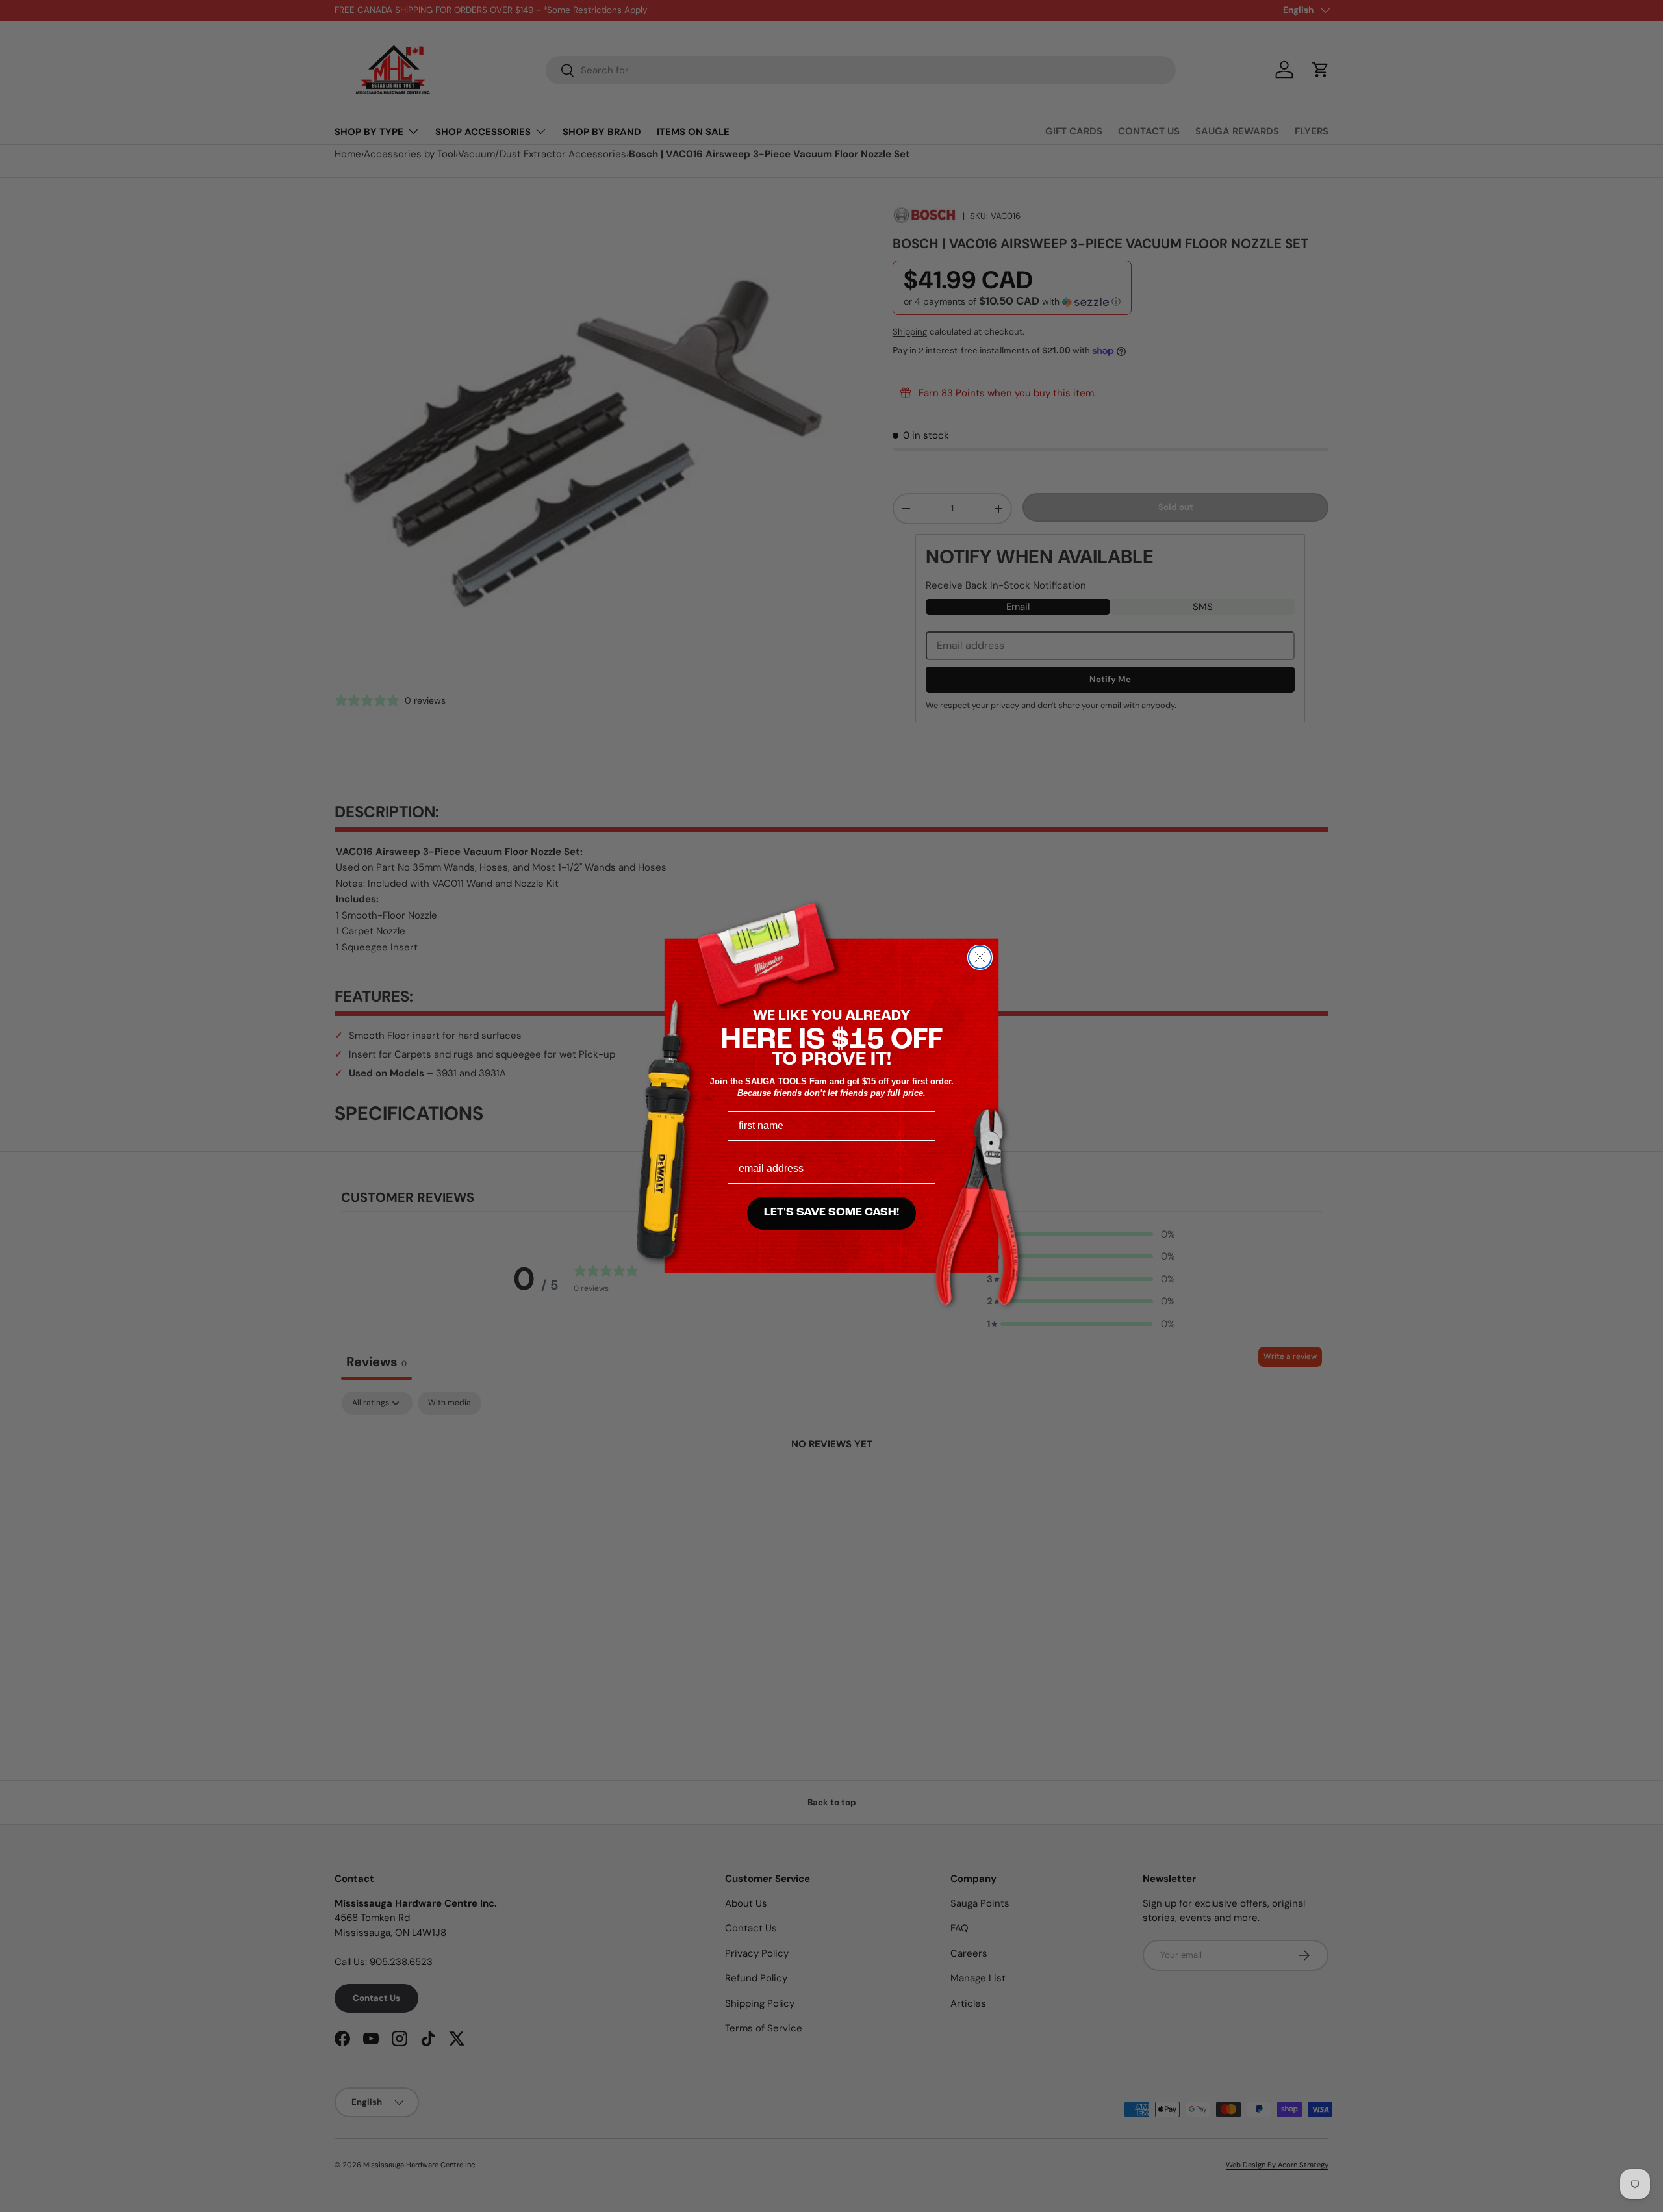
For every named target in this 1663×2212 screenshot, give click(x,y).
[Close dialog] (980, 957)
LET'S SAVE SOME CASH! (831, 1213)
